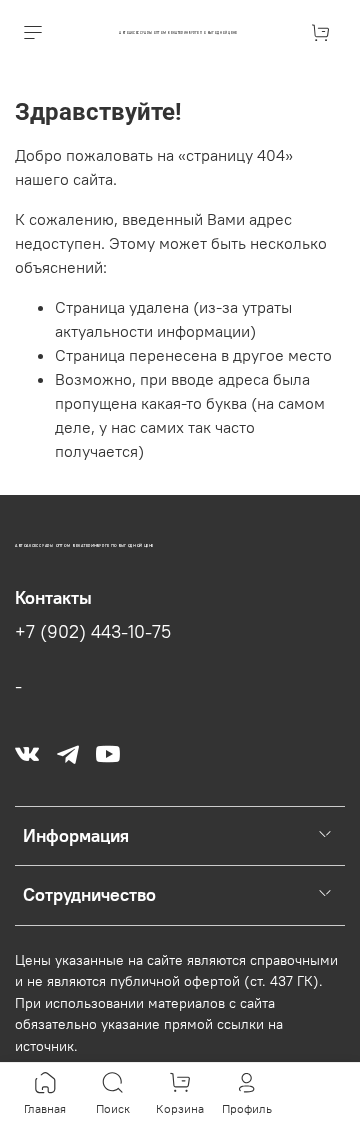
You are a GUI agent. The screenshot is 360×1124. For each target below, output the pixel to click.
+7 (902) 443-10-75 (93, 632)
